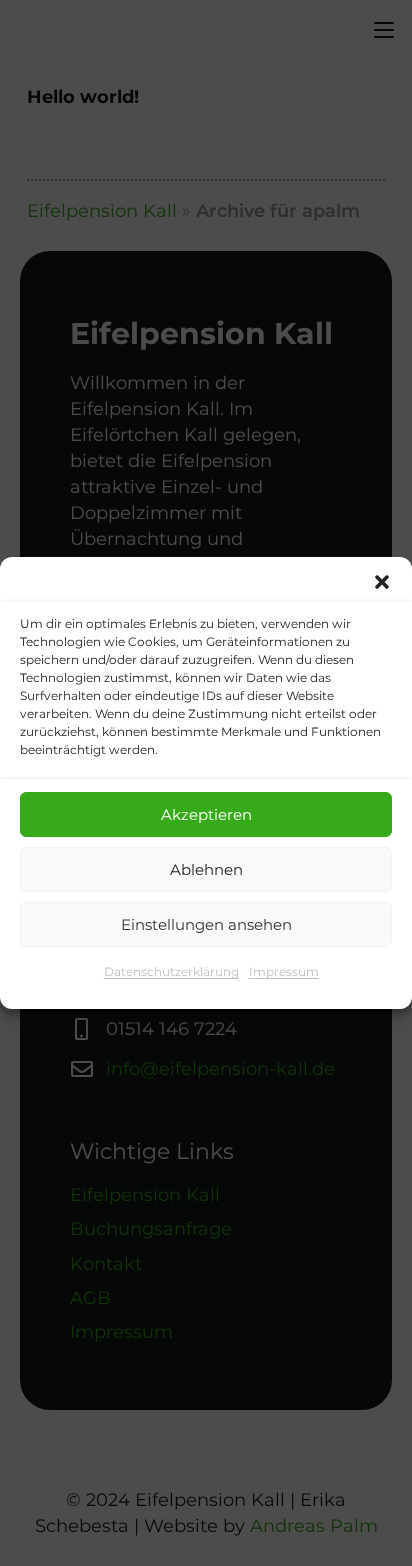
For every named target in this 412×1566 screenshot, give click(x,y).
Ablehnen (206, 869)
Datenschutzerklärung (171, 971)
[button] (382, 582)
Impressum (284, 971)
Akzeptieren (206, 814)
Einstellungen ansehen (206, 924)
